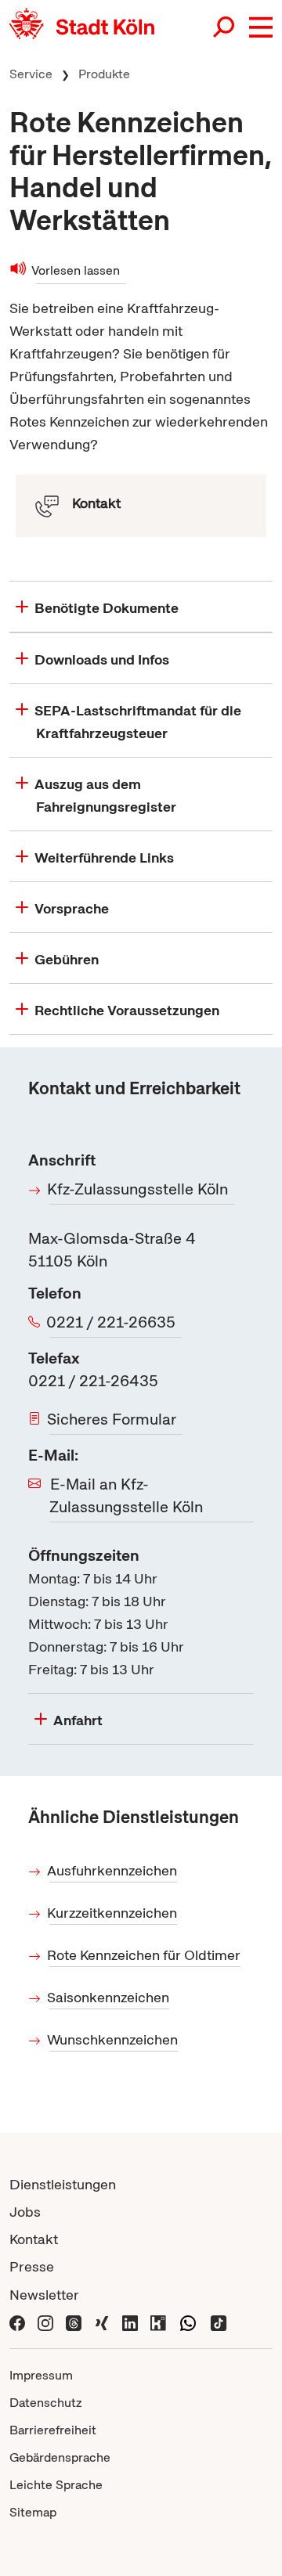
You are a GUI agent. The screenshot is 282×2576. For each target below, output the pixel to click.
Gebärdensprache (60, 2457)
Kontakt (34, 2239)
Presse (32, 2266)
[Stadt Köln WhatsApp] (188, 2322)
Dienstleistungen (63, 2184)
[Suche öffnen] (225, 27)
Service (31, 74)
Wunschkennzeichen (114, 2039)
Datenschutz (46, 2403)
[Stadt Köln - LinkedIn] (130, 2322)
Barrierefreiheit (53, 2430)
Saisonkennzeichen (109, 1997)
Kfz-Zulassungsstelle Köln (139, 1189)
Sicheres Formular (113, 1419)
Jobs (25, 2212)
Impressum (41, 2375)
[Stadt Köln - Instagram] (45, 2322)
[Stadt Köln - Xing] (102, 2322)
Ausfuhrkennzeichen (113, 1870)
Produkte (104, 74)
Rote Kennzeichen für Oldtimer (145, 1955)
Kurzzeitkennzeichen (113, 1913)
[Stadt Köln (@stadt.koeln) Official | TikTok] (219, 2322)
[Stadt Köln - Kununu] (158, 2322)
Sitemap (33, 2512)
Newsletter (44, 2295)
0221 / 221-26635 (112, 1322)
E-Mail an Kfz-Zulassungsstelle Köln (126, 1495)
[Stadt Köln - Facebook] (17, 2322)
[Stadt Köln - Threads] (74, 2322)
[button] (261, 27)
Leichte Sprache (56, 2485)
